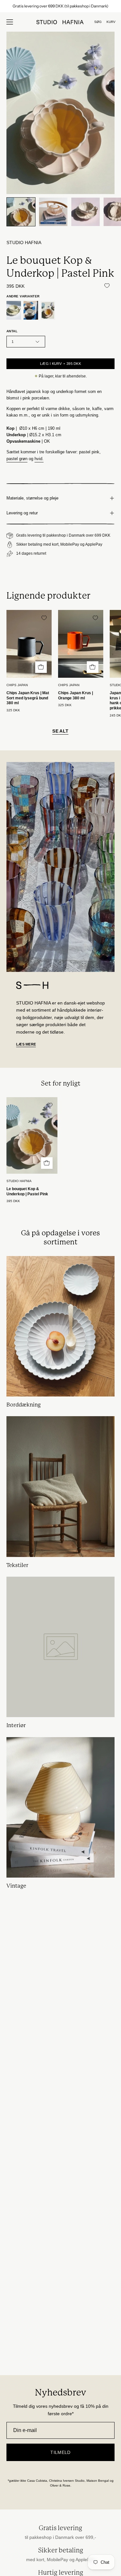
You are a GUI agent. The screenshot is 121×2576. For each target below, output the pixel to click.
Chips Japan (17, 685)
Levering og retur (22, 513)
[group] (60, 6)
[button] (98, 22)
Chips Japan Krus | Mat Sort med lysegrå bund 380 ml (28, 698)
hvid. (39, 459)
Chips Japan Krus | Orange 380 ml (76, 696)
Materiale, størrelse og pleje (32, 498)
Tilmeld (60, 2452)
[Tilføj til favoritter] (107, 286)
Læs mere (26, 1044)
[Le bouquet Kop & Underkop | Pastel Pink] (21, 212)
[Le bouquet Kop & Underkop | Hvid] (31, 310)
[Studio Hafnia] (61, 22)
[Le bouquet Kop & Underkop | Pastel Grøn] (14, 310)
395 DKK (13, 1201)
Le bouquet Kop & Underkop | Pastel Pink (27, 1191)
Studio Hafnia (24, 243)
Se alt (60, 731)
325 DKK (13, 710)
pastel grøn (17, 459)
